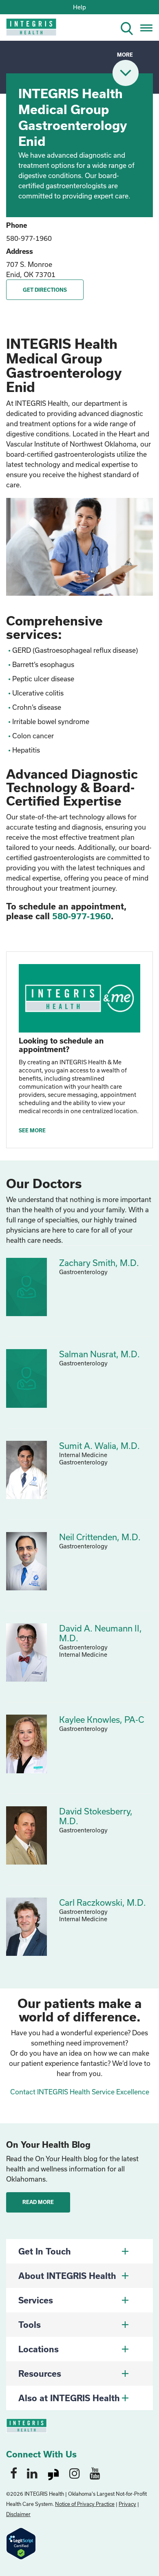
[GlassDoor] (53, 2473)
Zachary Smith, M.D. (99, 1263)
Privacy (127, 2504)
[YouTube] (95, 2473)
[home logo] (25, 30)
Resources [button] (40, 2373)
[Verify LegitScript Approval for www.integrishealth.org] (21, 2543)
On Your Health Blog (48, 2144)
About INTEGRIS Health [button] (67, 2276)
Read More (38, 2202)
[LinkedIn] (32, 2473)
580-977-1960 (29, 238)
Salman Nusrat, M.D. (99, 1354)
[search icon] (130, 27)
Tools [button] (30, 2325)
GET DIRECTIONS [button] (45, 290)
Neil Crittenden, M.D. (100, 1537)
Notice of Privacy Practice (85, 2504)
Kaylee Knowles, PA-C (102, 1720)
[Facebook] (14, 2473)
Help (79, 7)
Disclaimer (18, 2514)
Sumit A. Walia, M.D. (99, 1446)
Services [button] (36, 2300)
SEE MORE (32, 1130)
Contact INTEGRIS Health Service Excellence (80, 2092)
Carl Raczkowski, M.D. (103, 1902)
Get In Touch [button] (45, 2251)
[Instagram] (75, 2473)
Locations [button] (39, 2349)
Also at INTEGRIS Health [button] (69, 2398)
